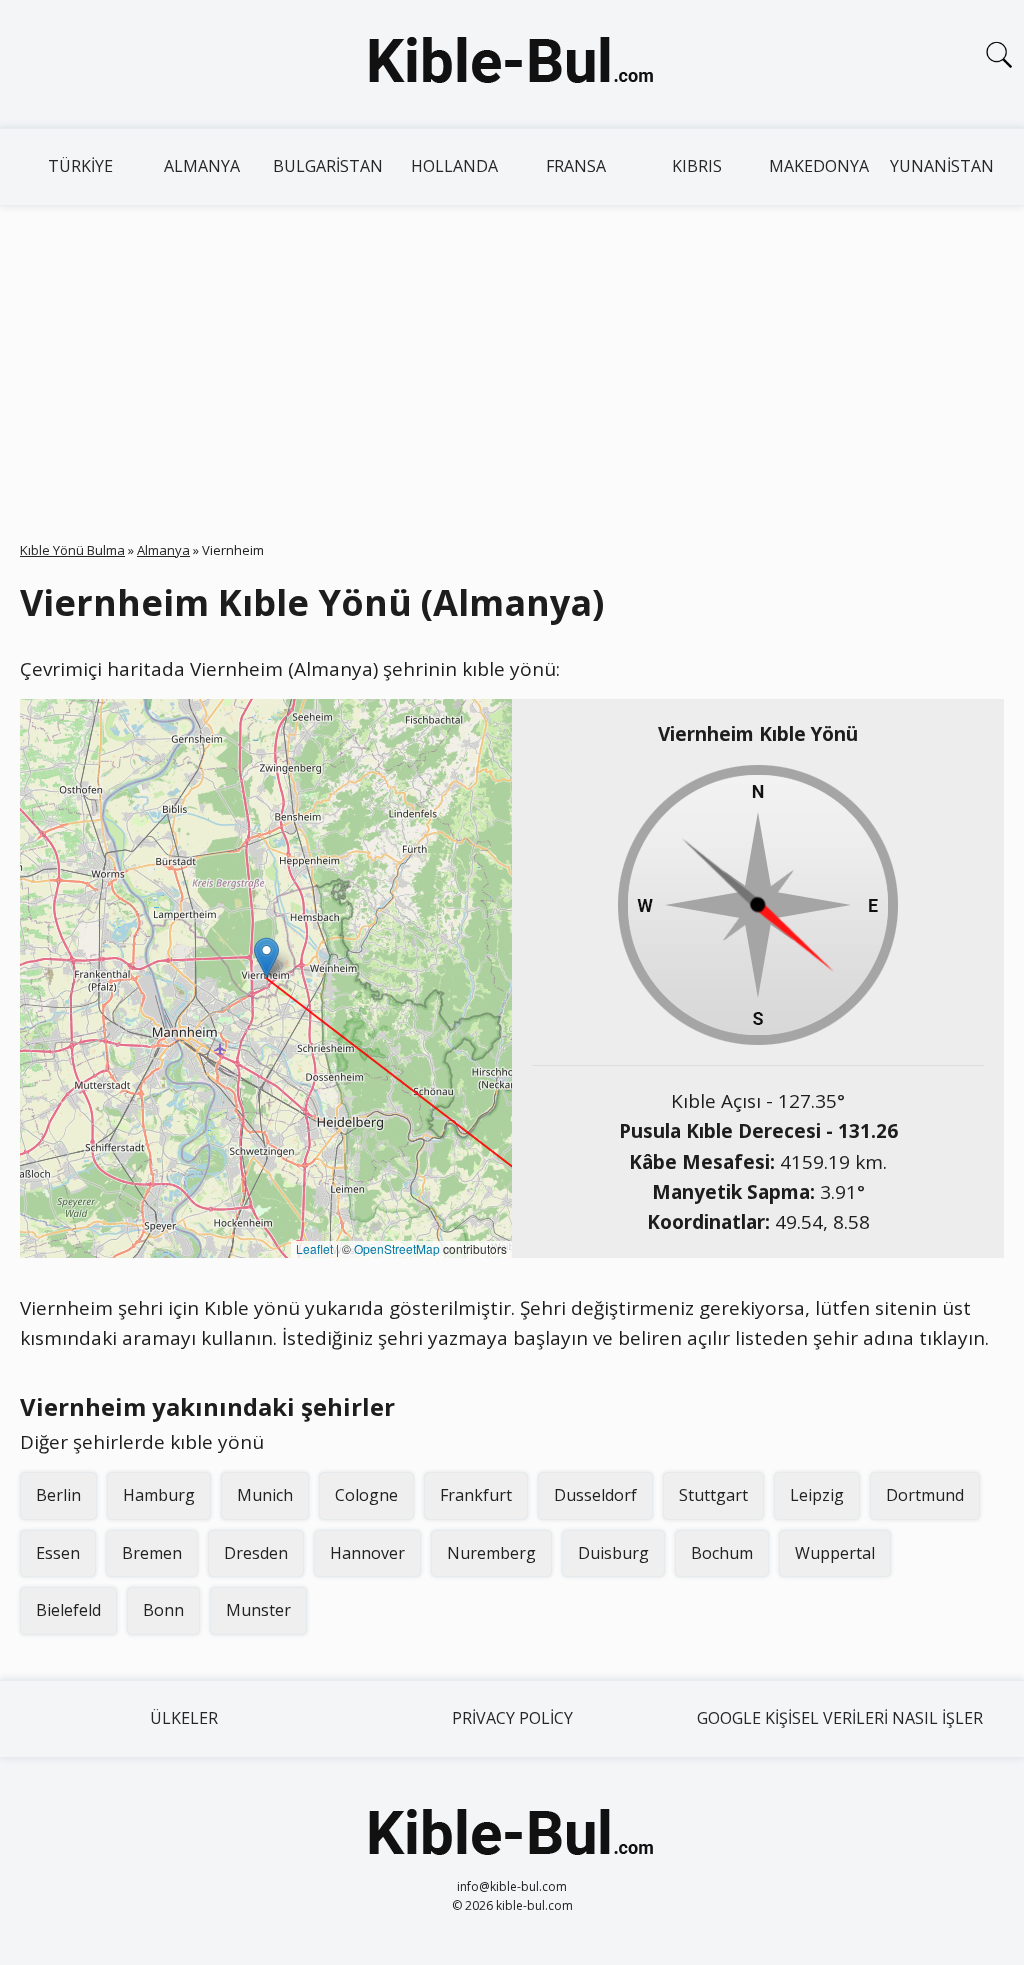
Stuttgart (713, 1495)
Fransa (576, 166)
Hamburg (159, 1495)
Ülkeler (184, 1718)
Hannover (367, 1553)
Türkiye (80, 166)
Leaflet (314, 1248)
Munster (258, 1610)
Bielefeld (68, 1610)
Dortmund (925, 1495)
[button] (266, 957)
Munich (265, 1495)
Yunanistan (942, 166)
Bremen (152, 1553)
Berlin (58, 1495)
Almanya (202, 166)
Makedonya (819, 166)
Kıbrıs (697, 166)
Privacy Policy (512, 1718)
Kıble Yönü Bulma (72, 550)
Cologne (366, 1495)
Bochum (722, 1553)
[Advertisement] (512, 355)
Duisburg (613, 1553)
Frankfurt (476, 1495)
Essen (58, 1553)
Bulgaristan (328, 166)
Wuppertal (835, 1553)
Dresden (256, 1553)
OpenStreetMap (397, 1248)
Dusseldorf (595, 1495)
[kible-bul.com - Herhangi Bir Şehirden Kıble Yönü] (512, 64)
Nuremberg (491, 1553)
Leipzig (817, 1495)
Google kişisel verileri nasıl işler (840, 1718)
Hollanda (454, 166)
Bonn (163, 1610)
